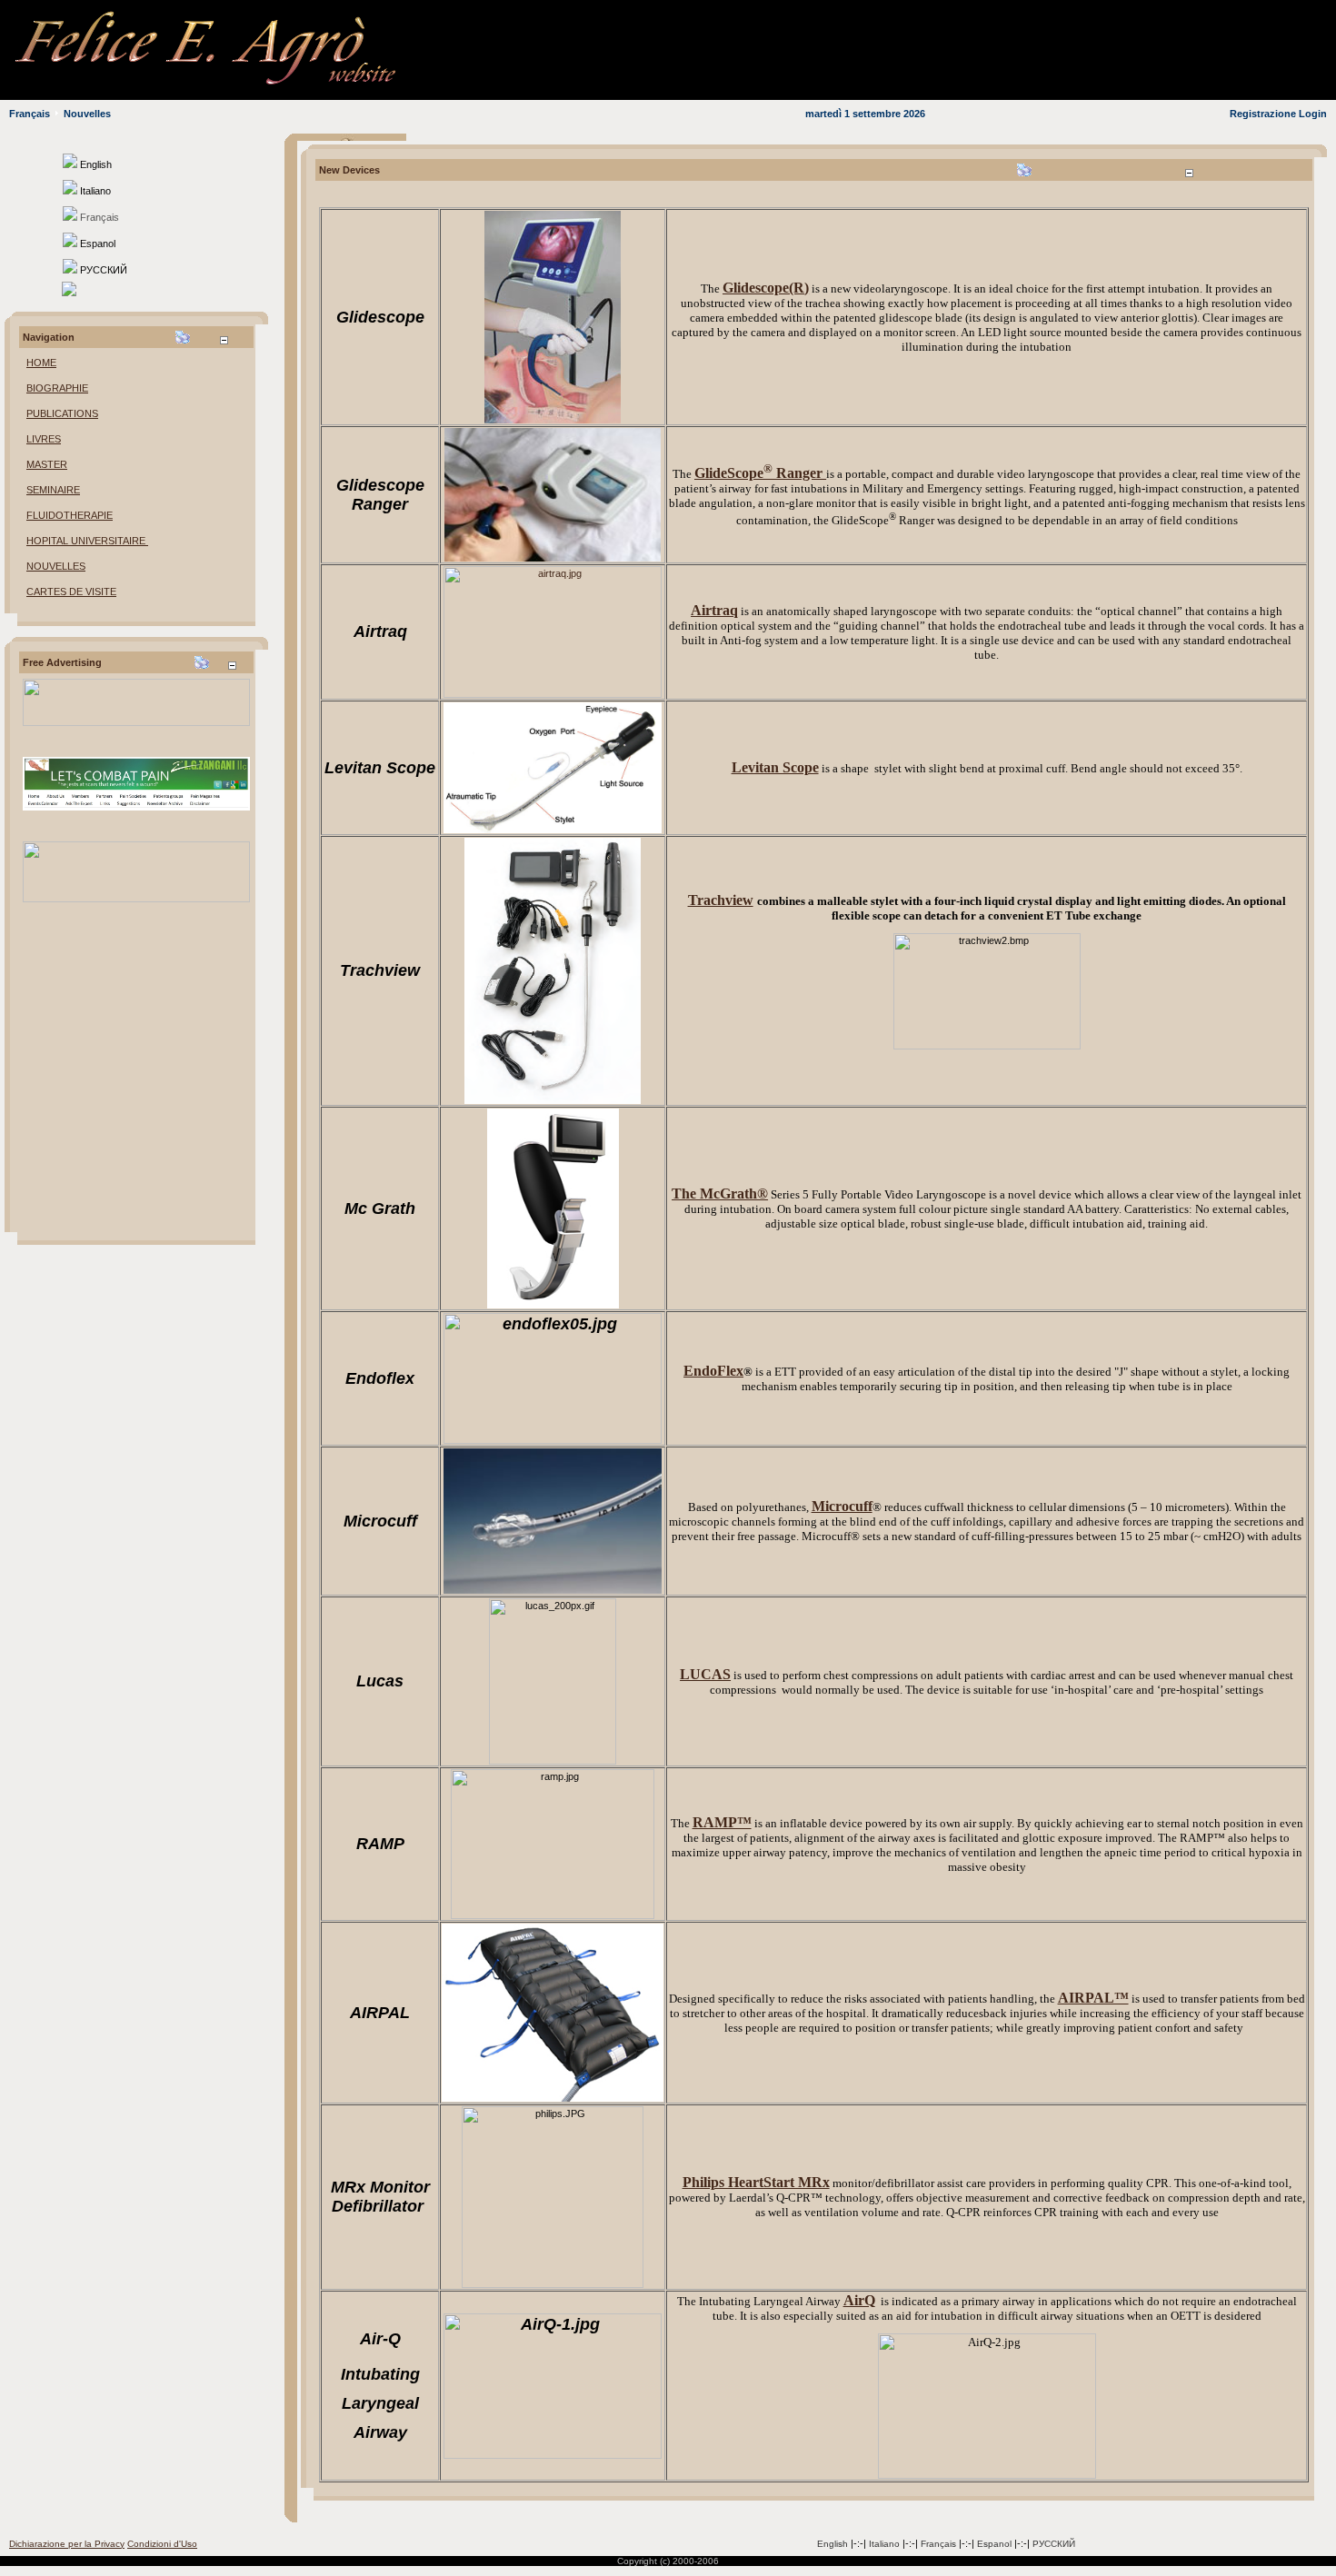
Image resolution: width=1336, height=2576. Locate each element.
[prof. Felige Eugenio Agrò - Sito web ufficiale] (236, 87)
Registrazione (1263, 114)
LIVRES (44, 439)
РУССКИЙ (1054, 2544)
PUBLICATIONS (62, 413)
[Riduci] (224, 341)
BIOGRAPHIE (57, 388)
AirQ (859, 2300)
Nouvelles (87, 114)
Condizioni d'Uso (162, 2544)
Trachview (721, 900)
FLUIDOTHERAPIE (70, 515)
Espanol (994, 2544)
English (833, 2544)
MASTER (47, 464)
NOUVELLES (56, 566)
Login (1313, 114)
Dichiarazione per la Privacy (67, 2544)
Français (30, 114)
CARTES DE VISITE (71, 592)
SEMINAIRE (53, 490)
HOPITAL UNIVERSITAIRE (87, 541)
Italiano (884, 2544)
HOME (41, 363)
